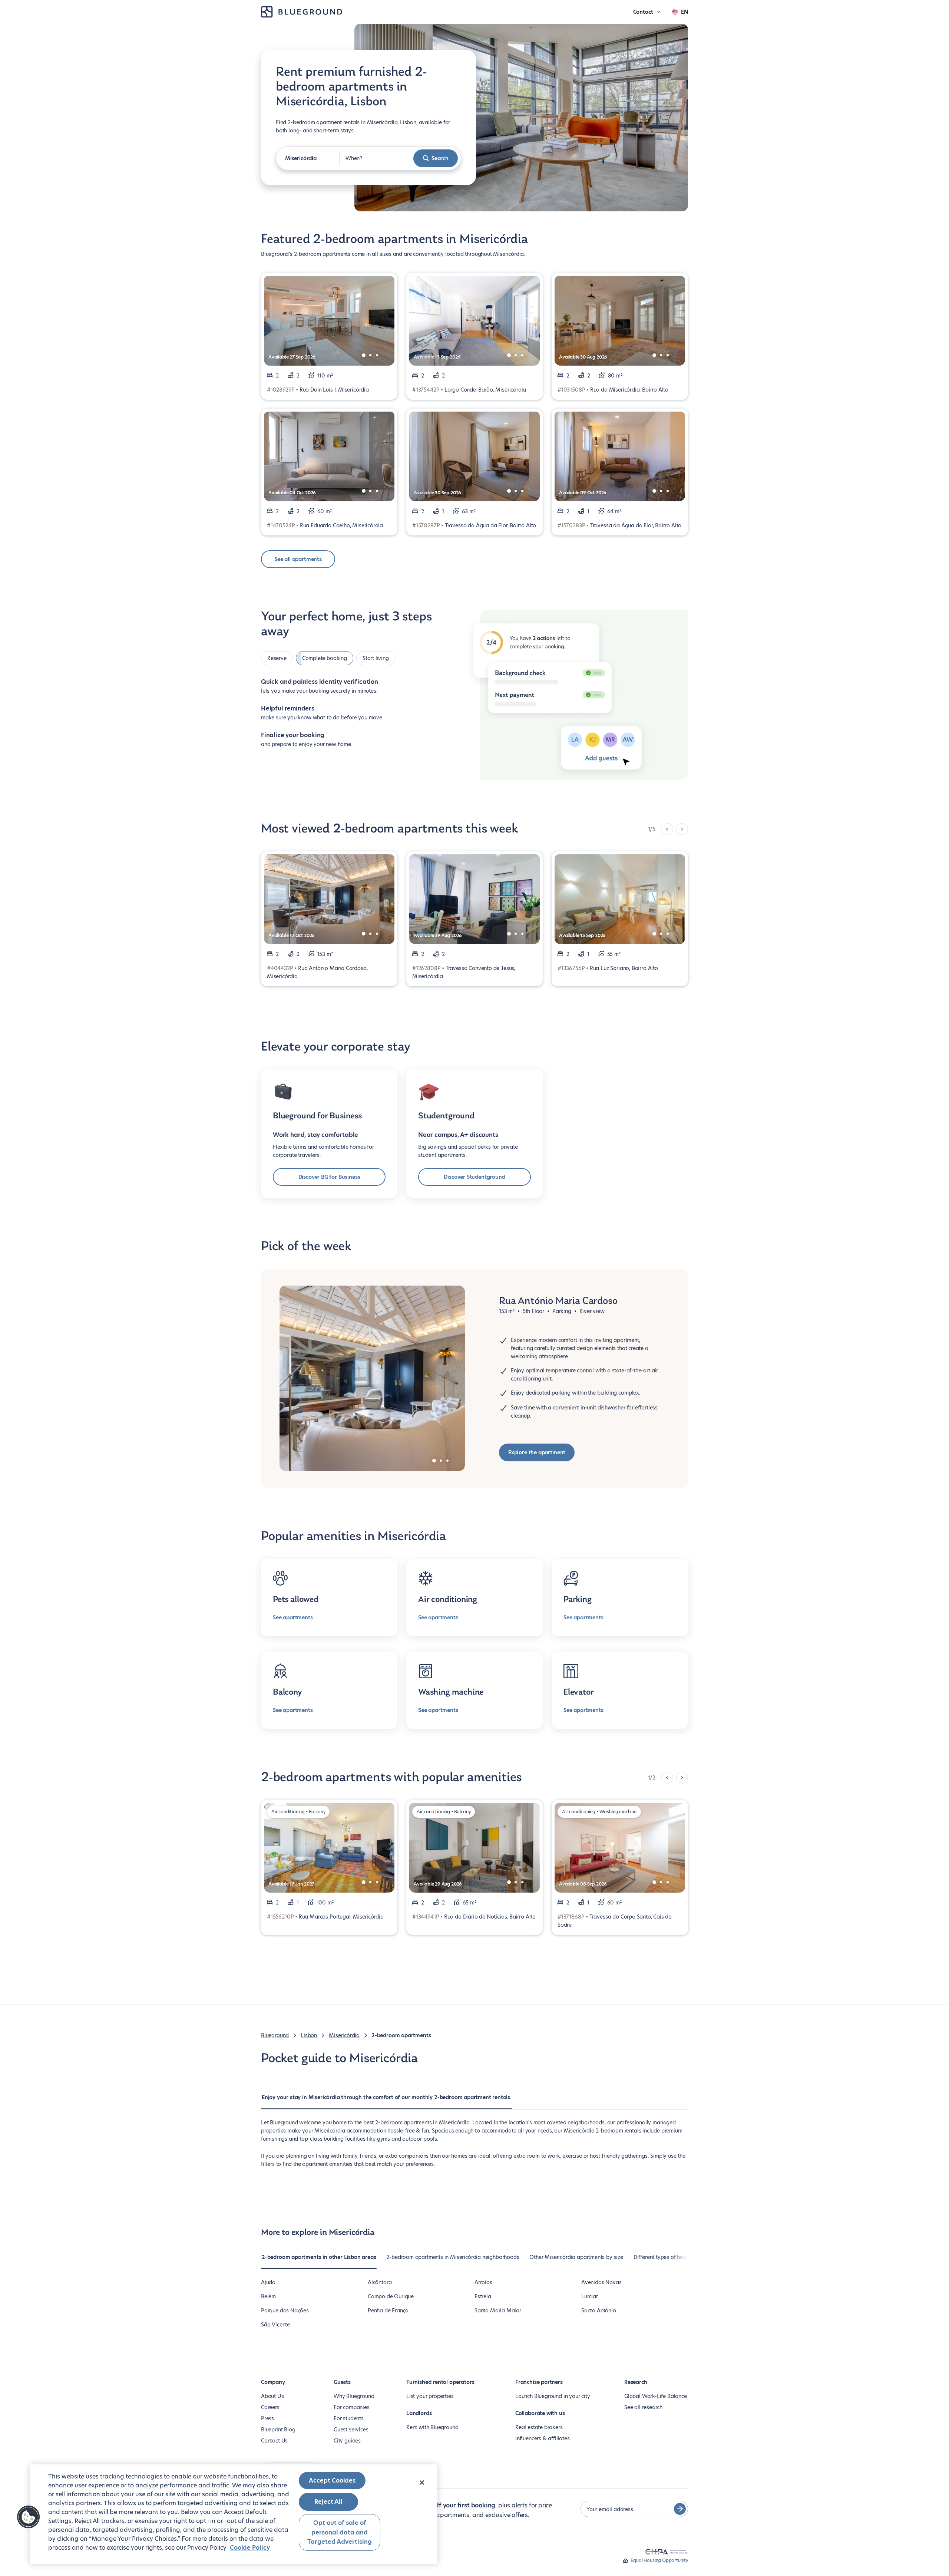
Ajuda (268, 2282)
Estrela (483, 2296)
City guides (347, 2441)
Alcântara (380, 2282)
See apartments (293, 1617)
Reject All (328, 2502)
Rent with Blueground (432, 2427)
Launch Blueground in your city (553, 2396)
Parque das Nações (285, 2311)
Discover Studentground (474, 1177)
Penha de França (388, 2311)
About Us (272, 2396)
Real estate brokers (539, 2427)
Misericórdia (344, 2035)
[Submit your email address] (680, 2509)
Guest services (351, 2430)
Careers (270, 2407)
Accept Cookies (332, 2481)
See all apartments (298, 559)
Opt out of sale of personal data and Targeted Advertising (340, 2532)
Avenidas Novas (601, 2282)
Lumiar (590, 2296)
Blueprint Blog (278, 2430)
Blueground (275, 2035)
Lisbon (309, 2035)
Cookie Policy (250, 2548)
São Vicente (275, 2325)
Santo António (599, 2311)
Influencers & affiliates (543, 2438)
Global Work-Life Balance (656, 2396)
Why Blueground (354, 2396)
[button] (29, 2517)
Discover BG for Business (329, 1177)
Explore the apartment (537, 1452)
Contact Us (274, 2441)
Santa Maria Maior (498, 2311)
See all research (643, 2407)
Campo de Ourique (391, 2296)
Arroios (483, 2282)
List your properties (430, 2396)
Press (267, 2418)
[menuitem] (387, 2101)
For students (349, 2418)
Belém (268, 2296)
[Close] (422, 2483)
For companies (352, 2407)
